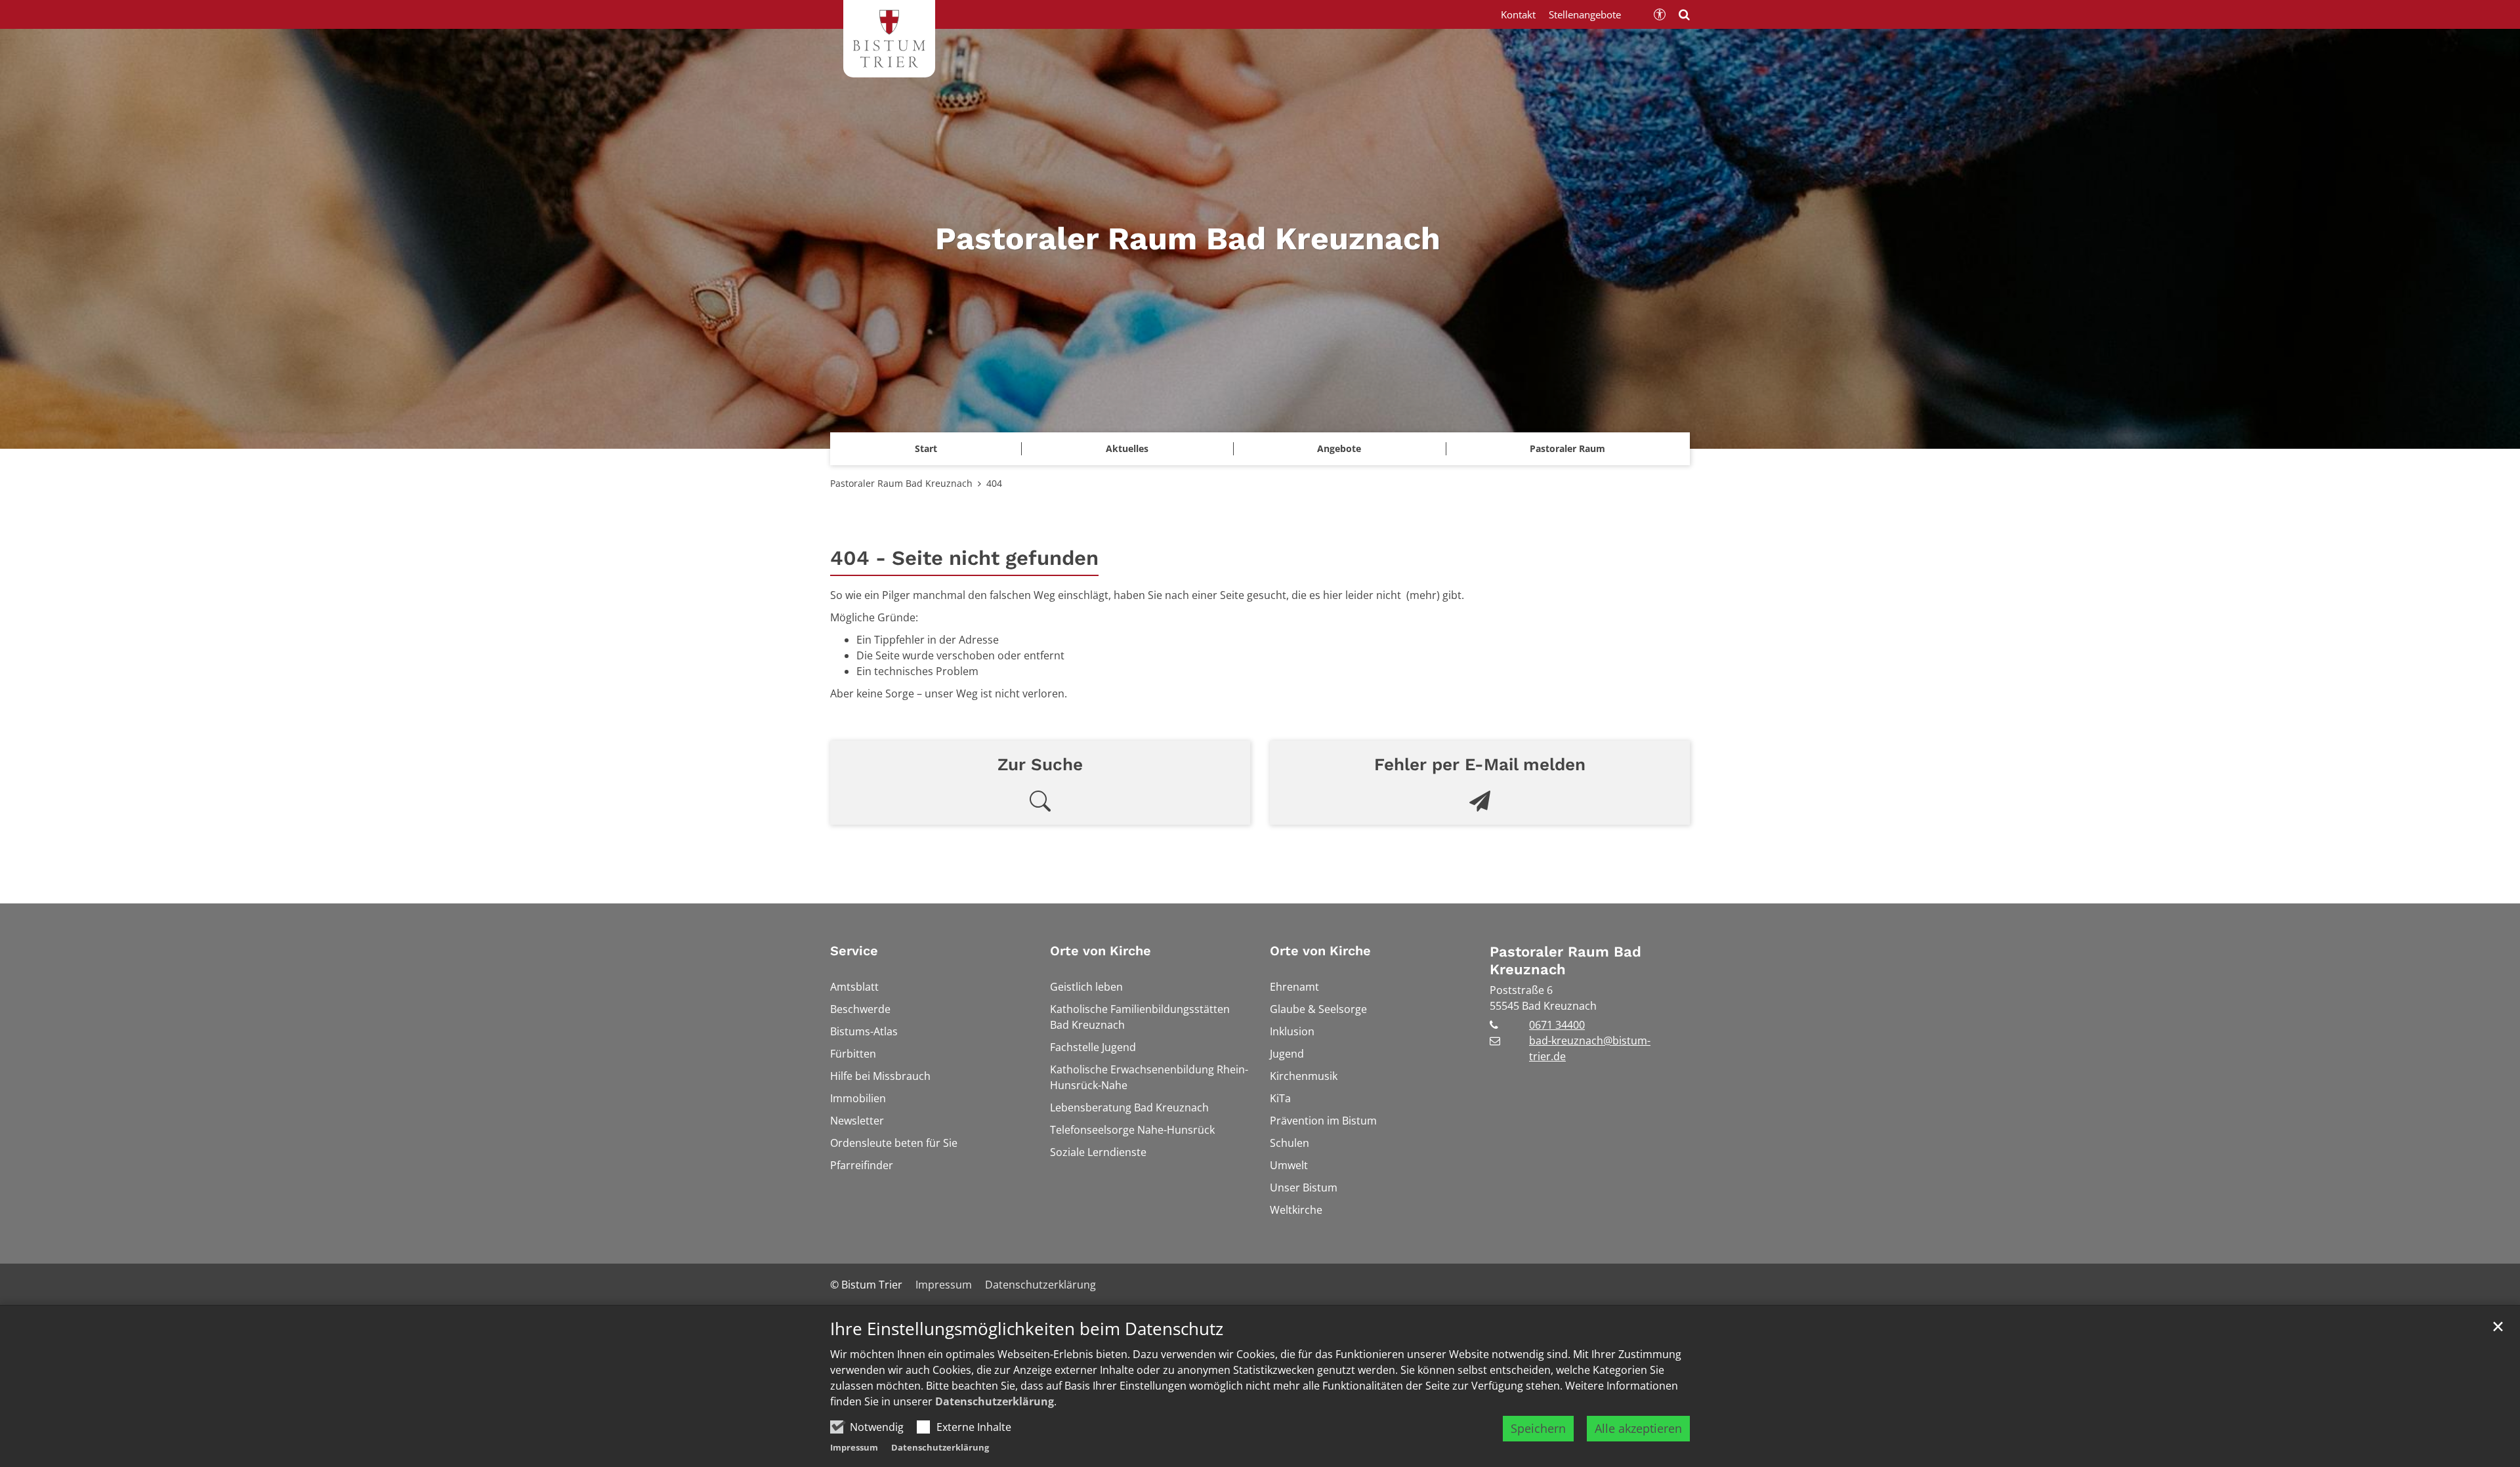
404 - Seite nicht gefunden (964, 558)
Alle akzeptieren (1638, 1428)
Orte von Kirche (1101, 951)
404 (994, 483)
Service (854, 951)
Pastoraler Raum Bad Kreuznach (901, 483)
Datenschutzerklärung (995, 1401)
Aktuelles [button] (1127, 448)
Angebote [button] (1339, 448)
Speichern (1538, 1428)
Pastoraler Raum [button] (1567, 448)
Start (926, 448)
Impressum (854, 1447)
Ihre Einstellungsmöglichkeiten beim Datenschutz (1027, 1329)
